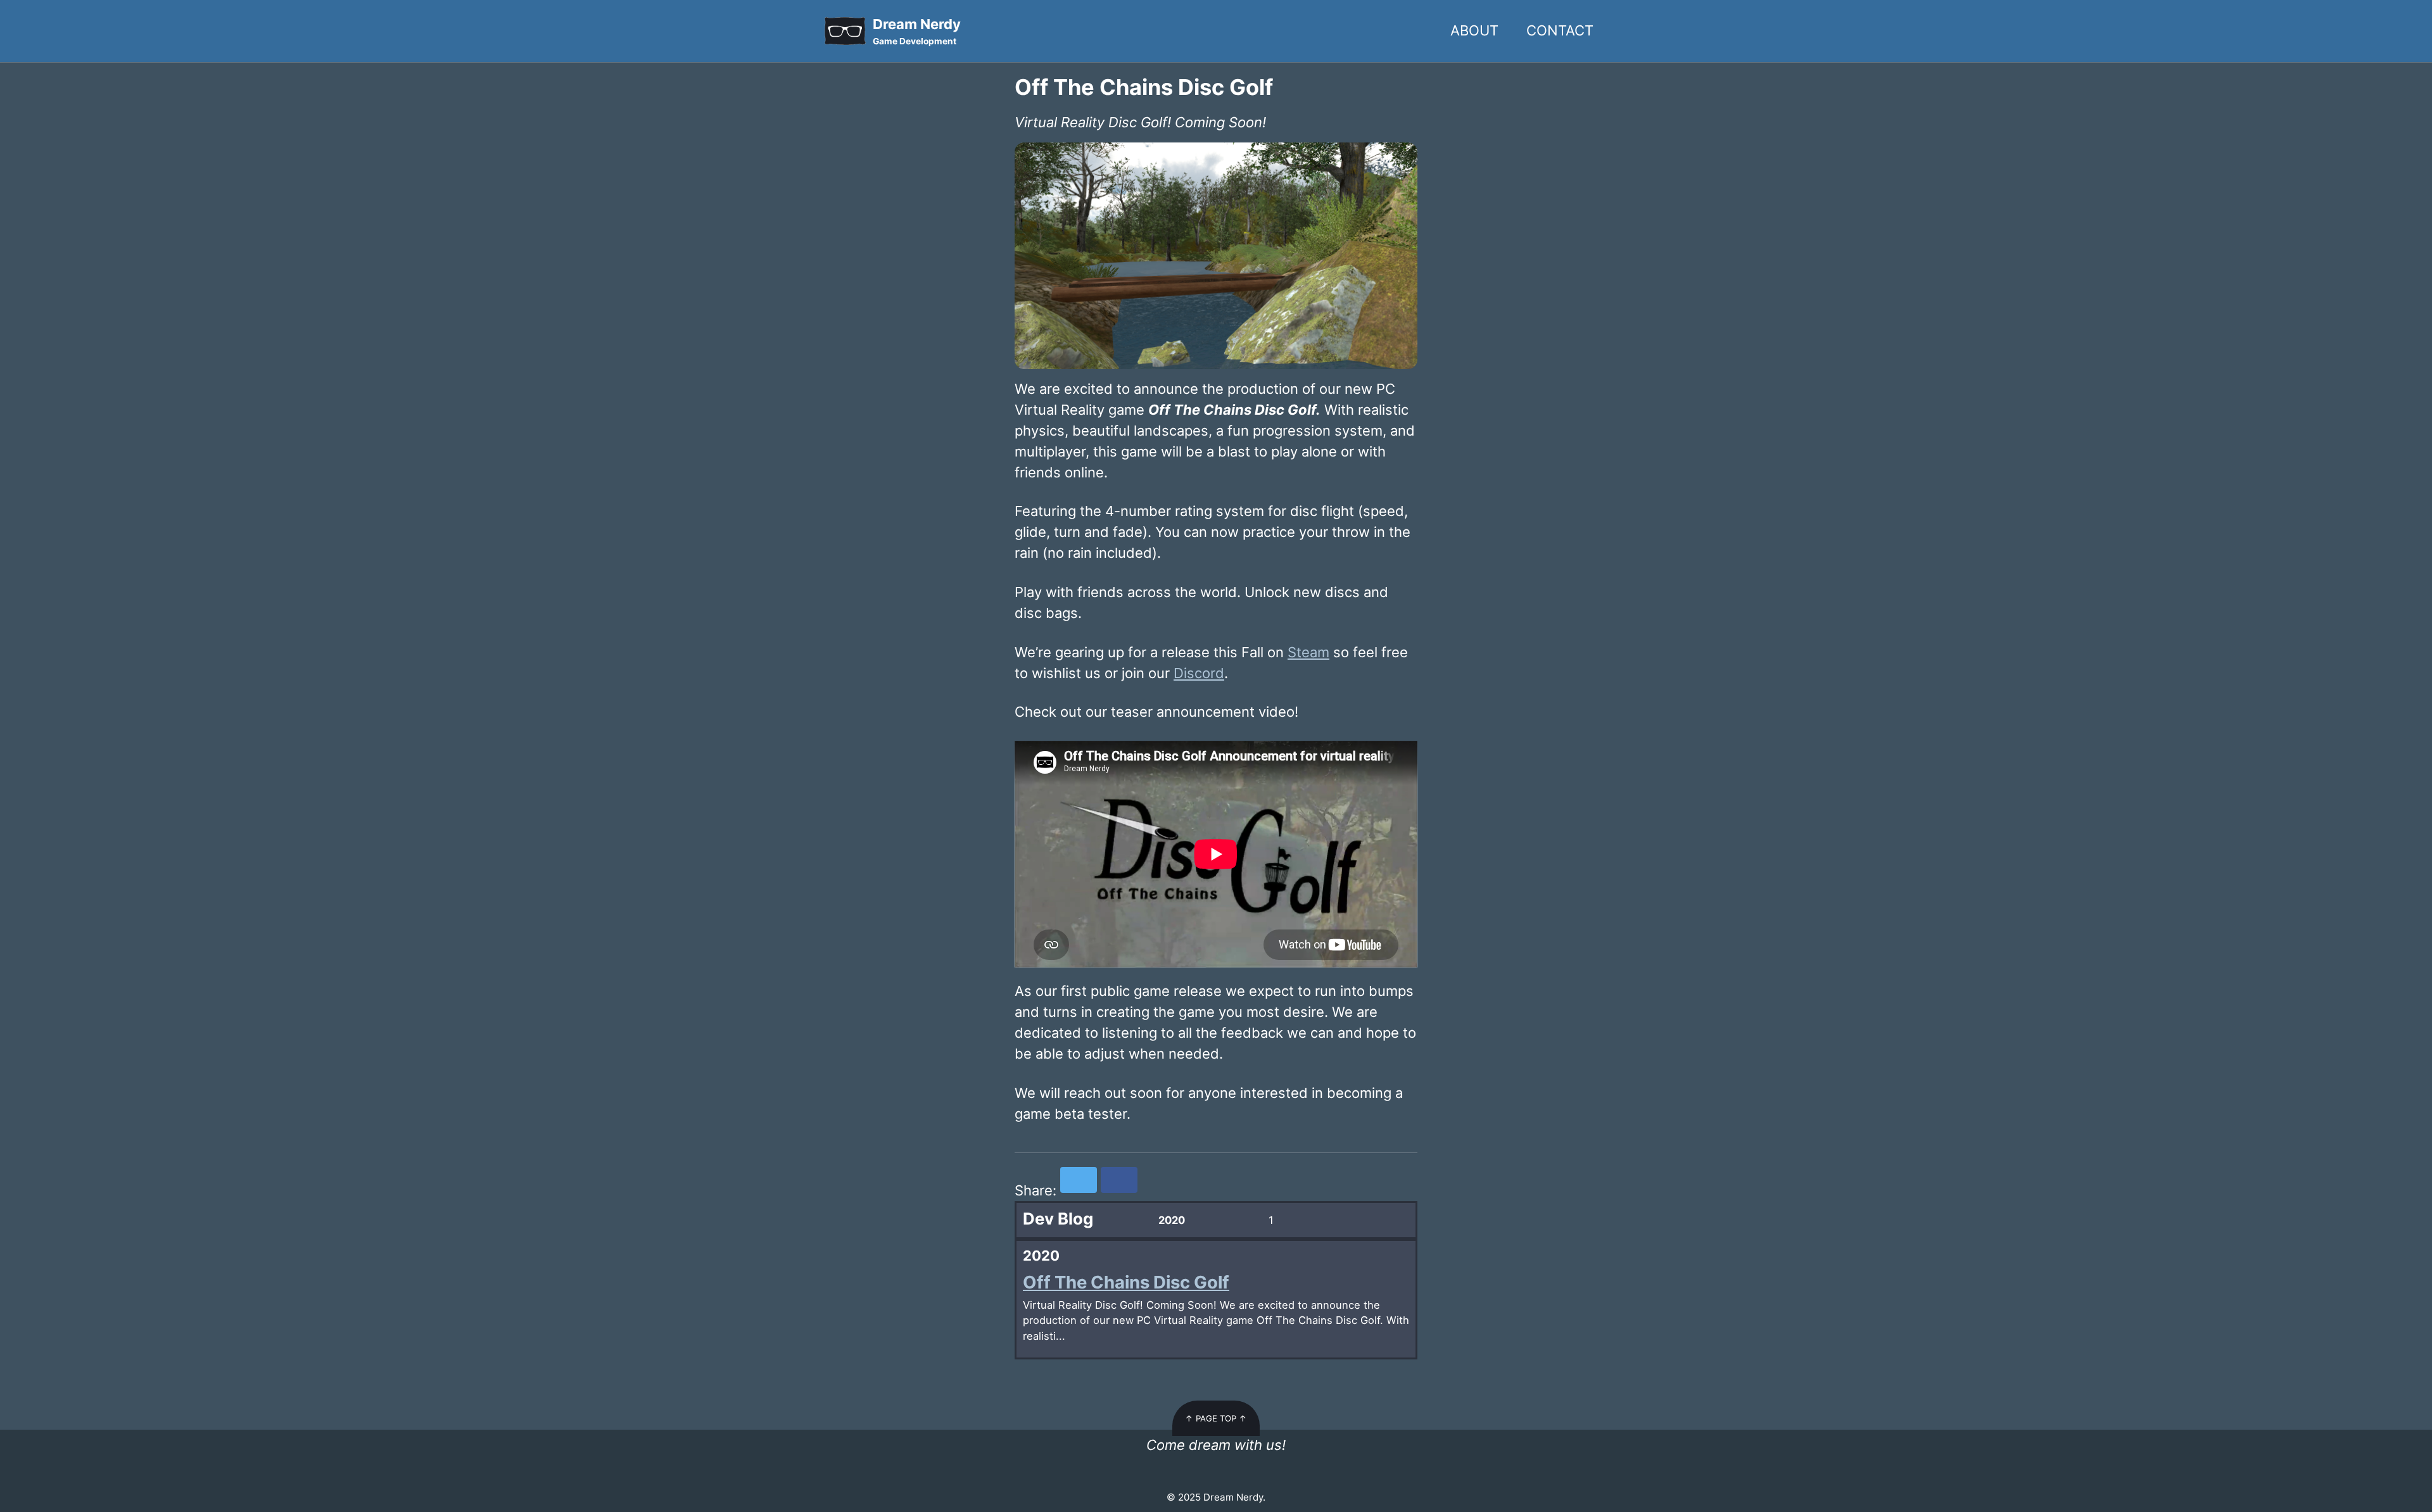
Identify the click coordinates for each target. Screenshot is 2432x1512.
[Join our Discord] (1218, 1473)
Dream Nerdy (917, 31)
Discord (1199, 673)
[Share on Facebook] (1119, 1180)
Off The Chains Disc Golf (1126, 1282)
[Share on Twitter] (1079, 1180)
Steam (1308, 652)
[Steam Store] (1214, 1473)
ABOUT (1474, 30)
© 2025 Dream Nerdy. (1216, 1497)
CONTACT (1560, 30)
